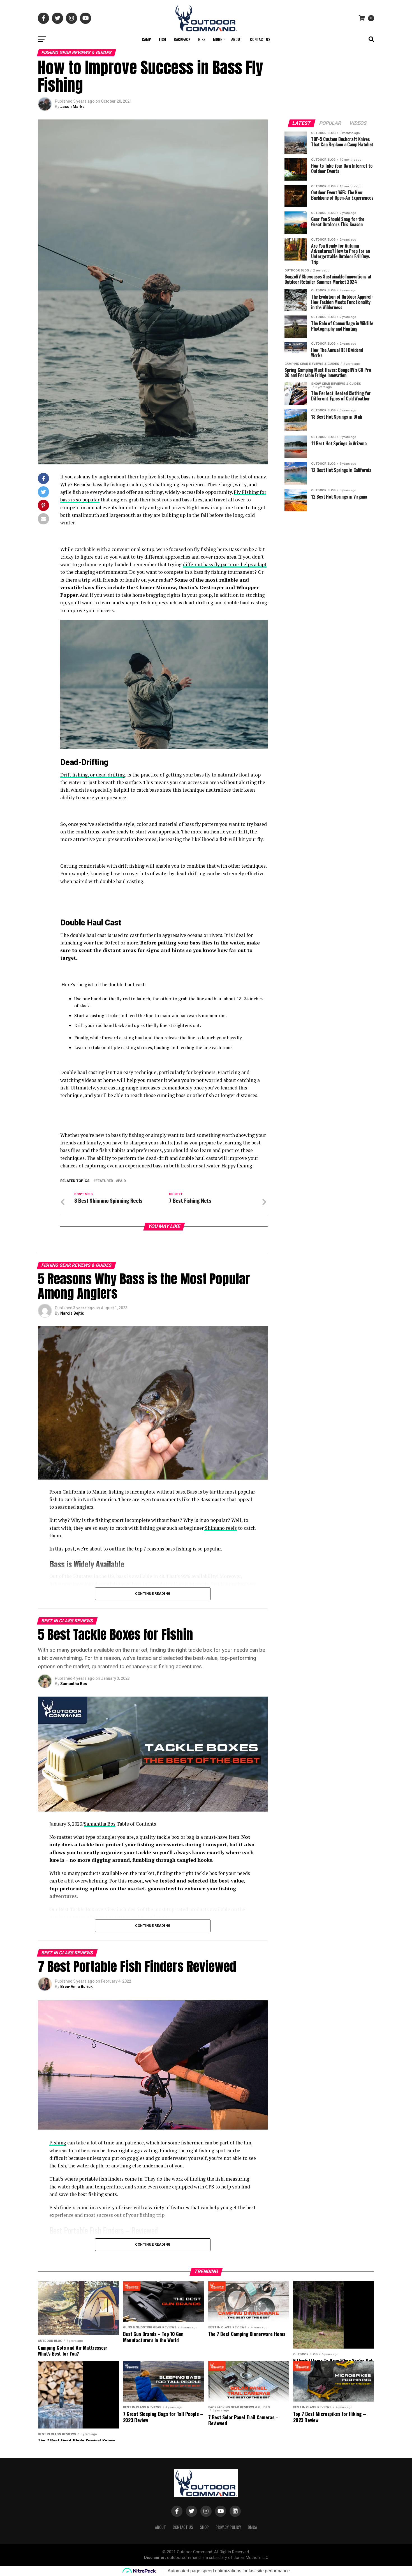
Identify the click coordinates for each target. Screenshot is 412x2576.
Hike (202, 39)
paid (122, 1181)
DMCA (252, 2527)
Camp (146, 39)
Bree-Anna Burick (77, 1987)
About (237, 39)
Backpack (182, 39)
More (217, 39)
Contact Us (260, 39)
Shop (204, 2527)
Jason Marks (72, 107)
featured (104, 1181)
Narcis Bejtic (72, 1313)
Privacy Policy (228, 2527)
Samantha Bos (74, 1684)
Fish (162, 39)
